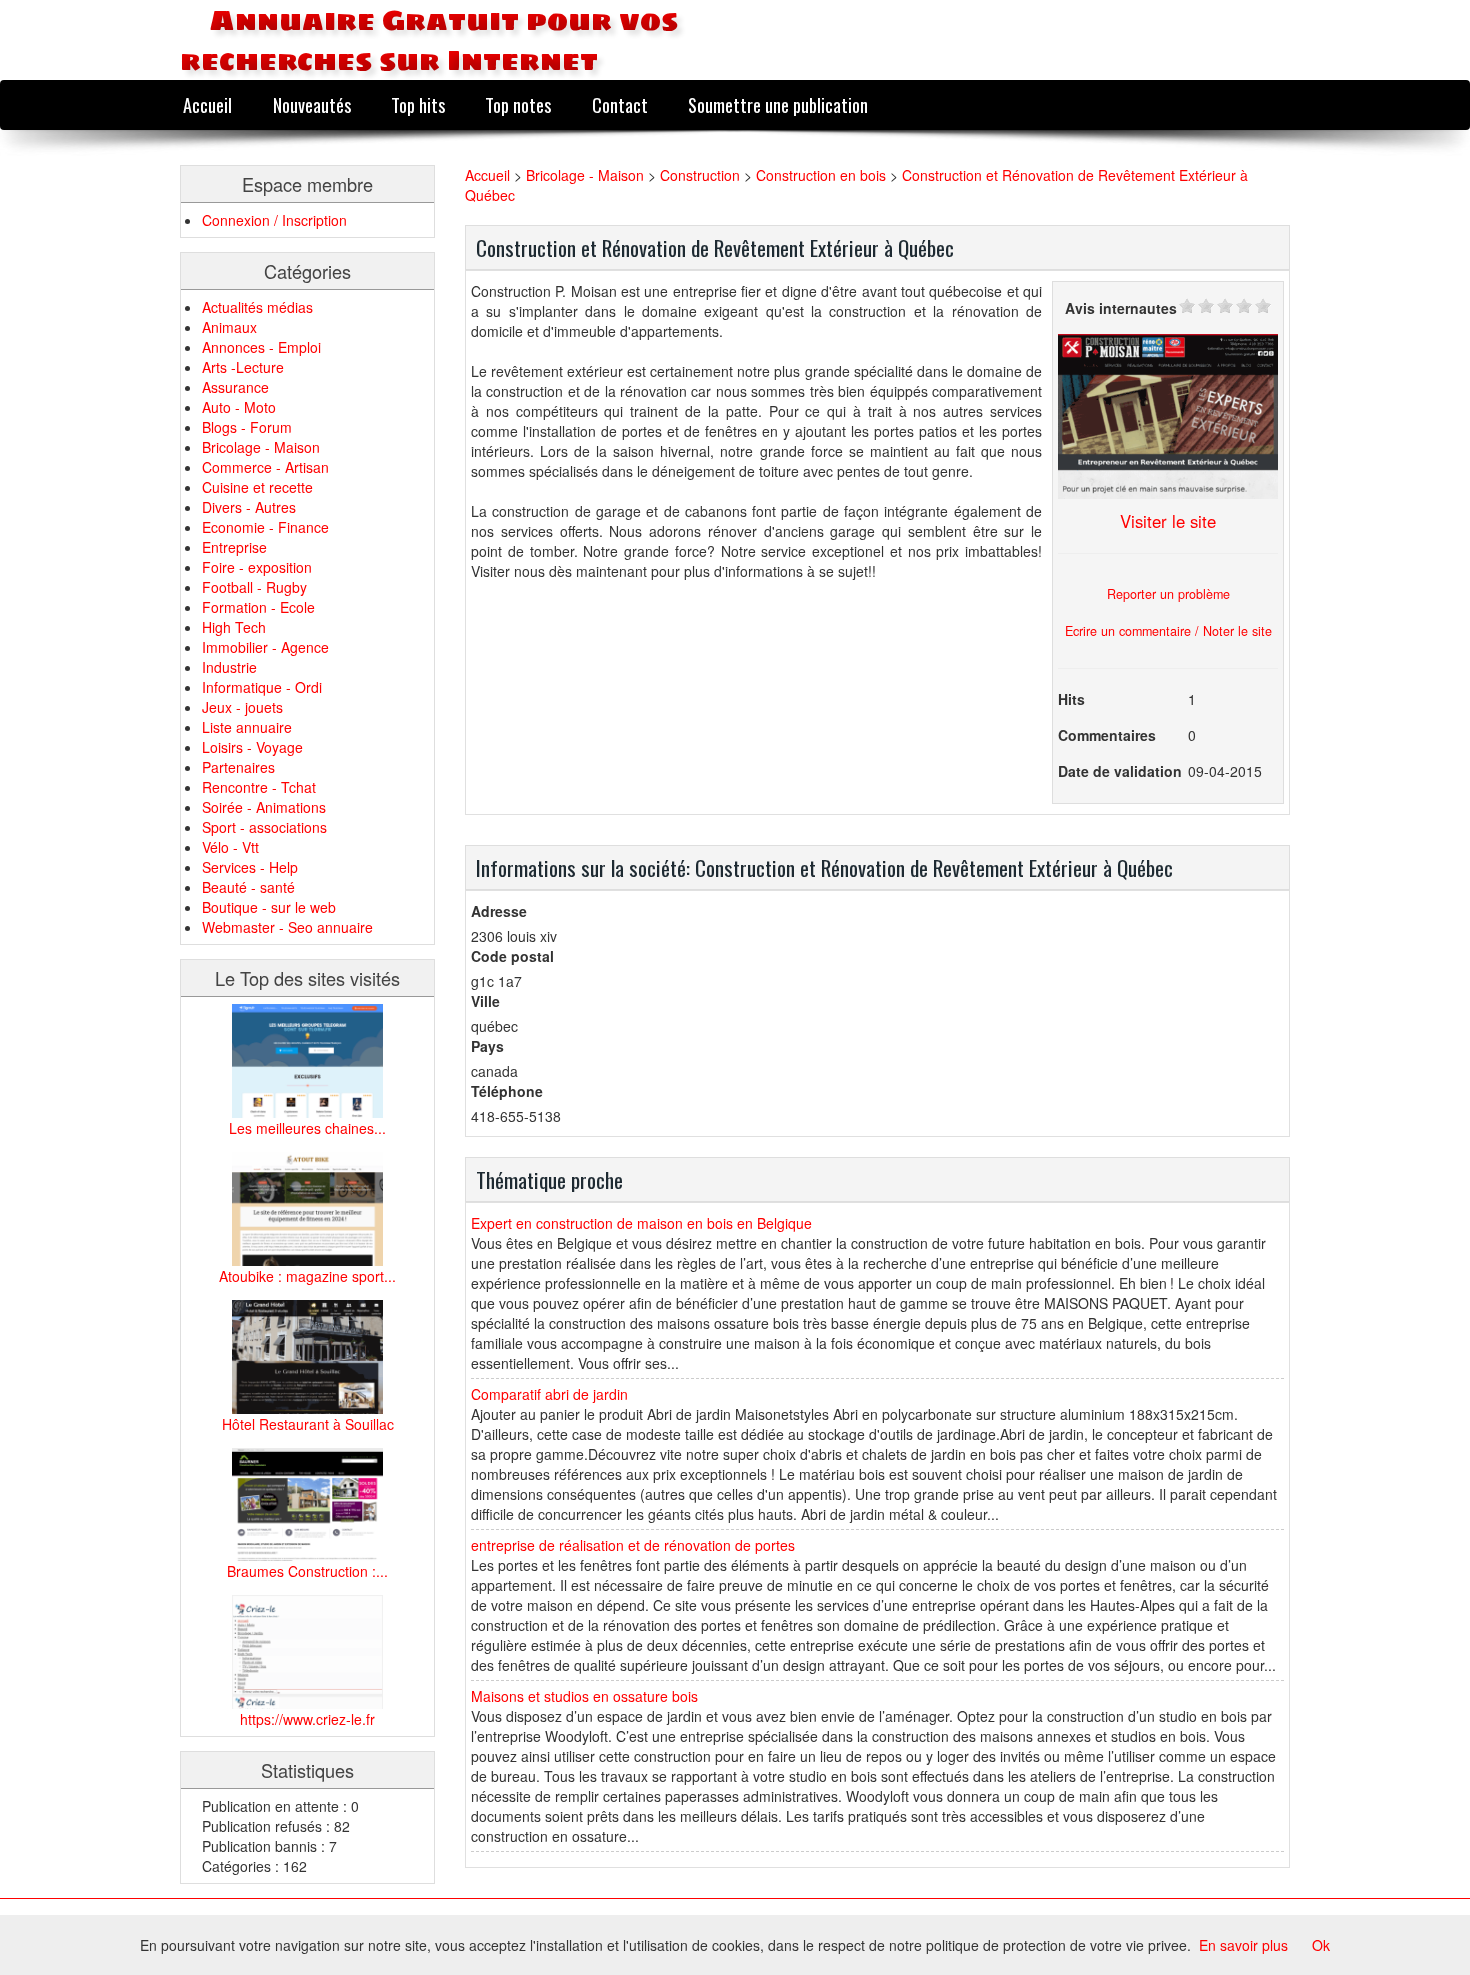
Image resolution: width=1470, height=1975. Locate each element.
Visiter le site (1168, 521)
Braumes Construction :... (307, 1571)
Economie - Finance (265, 527)
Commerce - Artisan (265, 467)
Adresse (499, 911)
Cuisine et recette (257, 487)
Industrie (229, 667)
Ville (485, 1001)
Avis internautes (1121, 308)
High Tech (234, 627)
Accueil (207, 104)
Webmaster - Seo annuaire (287, 927)
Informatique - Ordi (262, 687)
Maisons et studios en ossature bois (584, 1696)
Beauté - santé (248, 887)
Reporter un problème (1168, 594)
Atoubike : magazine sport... (307, 1276)
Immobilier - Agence (265, 647)
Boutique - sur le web (269, 907)
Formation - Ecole (258, 607)
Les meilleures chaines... (307, 1128)
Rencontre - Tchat (259, 787)
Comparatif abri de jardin (549, 1394)
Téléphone (507, 1091)
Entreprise (234, 547)
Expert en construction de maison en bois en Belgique (641, 1223)
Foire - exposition (257, 567)
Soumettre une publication (778, 104)
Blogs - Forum (247, 427)
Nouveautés (312, 104)
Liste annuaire (247, 727)
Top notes (518, 104)
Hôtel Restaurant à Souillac (308, 1424)
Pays (487, 1046)
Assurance (235, 387)
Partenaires (238, 767)
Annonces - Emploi (261, 347)
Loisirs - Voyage (252, 747)
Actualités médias (257, 307)
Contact (620, 104)
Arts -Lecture (243, 367)
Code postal (512, 956)
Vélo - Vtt (230, 847)
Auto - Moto (239, 407)
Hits (1071, 699)
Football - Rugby (254, 587)
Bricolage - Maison (261, 447)
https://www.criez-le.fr (307, 1719)
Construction (702, 175)
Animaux (229, 327)
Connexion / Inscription (274, 220)
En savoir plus (1243, 1945)
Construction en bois (821, 175)
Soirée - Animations (264, 807)
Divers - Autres (249, 507)
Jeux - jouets (242, 707)
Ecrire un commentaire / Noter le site (1168, 631)
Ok (1321, 1945)
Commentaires (1107, 735)
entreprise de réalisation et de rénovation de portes (633, 1545)
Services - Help (250, 867)
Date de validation (1120, 771)
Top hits (418, 104)
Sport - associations (264, 827)
